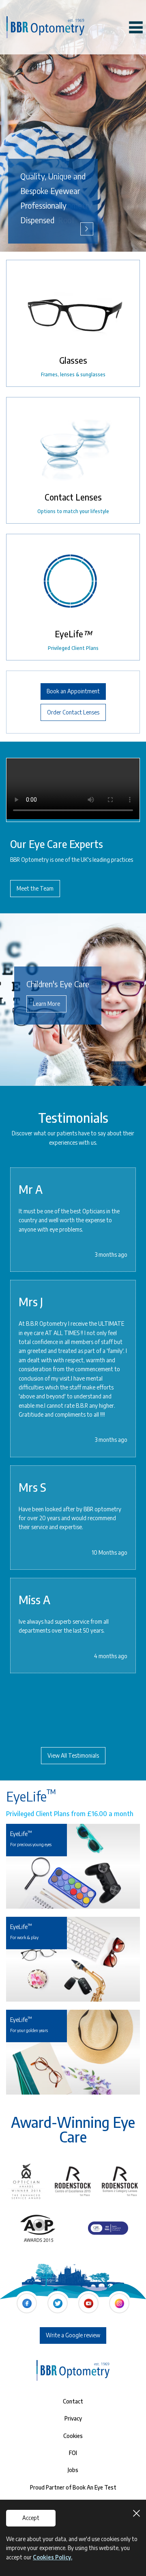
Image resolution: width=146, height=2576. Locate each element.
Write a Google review (73, 2335)
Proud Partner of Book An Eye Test (73, 2487)
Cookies (73, 2436)
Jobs (73, 2470)
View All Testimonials (73, 1755)
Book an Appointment (73, 691)
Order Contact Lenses (73, 712)
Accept (31, 2518)
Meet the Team (35, 888)
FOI (73, 2453)
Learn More (46, 1004)
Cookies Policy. (53, 2557)
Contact (73, 2401)
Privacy (73, 2418)
